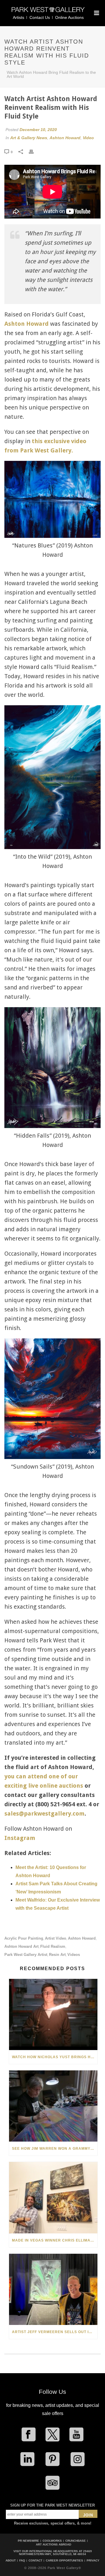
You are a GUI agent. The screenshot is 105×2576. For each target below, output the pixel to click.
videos (74, 1955)
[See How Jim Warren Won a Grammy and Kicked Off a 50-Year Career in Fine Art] (53, 2106)
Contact (35, 2561)
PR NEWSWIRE (28, 2541)
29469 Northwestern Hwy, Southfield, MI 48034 (55, 2553)
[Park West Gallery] (48, 12)
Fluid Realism (53, 1946)
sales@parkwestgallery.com (44, 1814)
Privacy (93, 2561)
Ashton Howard (65, 138)
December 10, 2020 (38, 130)
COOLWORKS (52, 2541)
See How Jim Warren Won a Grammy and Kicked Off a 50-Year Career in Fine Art (55, 2149)
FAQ (22, 2561)
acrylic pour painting (24, 1938)
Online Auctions (69, 17)
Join (88, 2515)
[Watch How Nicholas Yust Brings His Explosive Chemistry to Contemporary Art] (53, 2014)
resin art (57, 1955)
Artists (19, 17)
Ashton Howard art (21, 1946)
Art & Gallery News (29, 138)
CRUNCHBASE (76, 2541)
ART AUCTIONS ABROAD (54, 2544)
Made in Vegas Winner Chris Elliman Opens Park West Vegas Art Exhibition (55, 2240)
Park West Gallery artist (26, 1955)
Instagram (20, 1838)
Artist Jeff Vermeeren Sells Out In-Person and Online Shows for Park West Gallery (55, 2332)
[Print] (34, 152)
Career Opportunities (64, 2561)
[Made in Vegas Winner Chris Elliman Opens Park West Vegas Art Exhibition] (53, 2198)
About (11, 2561)
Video (88, 138)
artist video (56, 1938)
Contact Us (40, 17)
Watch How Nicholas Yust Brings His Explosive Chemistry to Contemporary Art (55, 2057)
